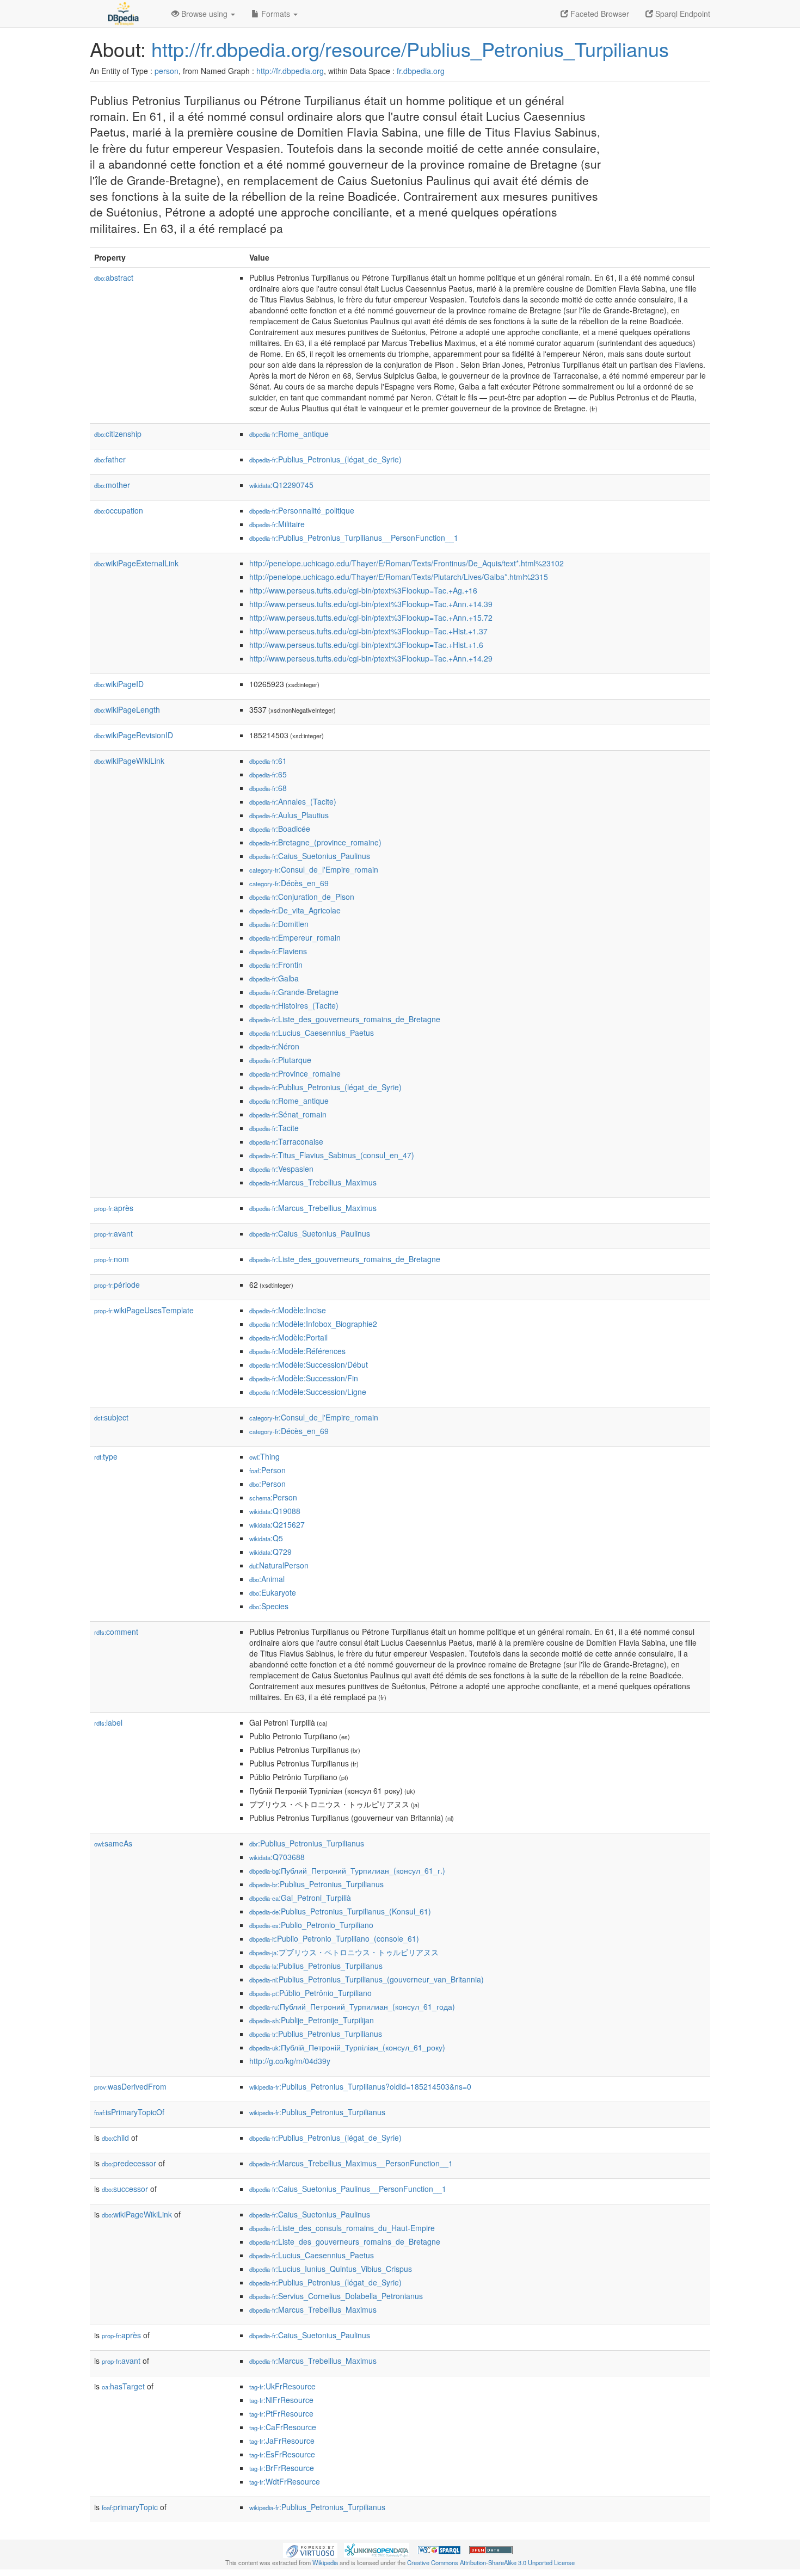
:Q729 (270, 1552)
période (117, 1284)
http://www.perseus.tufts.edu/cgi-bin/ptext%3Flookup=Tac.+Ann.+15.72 (371, 617)
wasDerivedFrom (130, 2086)
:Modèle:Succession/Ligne (308, 1392)
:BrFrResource (282, 2468)
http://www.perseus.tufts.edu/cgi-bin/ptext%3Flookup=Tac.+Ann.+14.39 (371, 604)
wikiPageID (119, 684)
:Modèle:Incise (288, 1310)
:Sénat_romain (288, 1114)
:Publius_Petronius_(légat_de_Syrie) (325, 459)
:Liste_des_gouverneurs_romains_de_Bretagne (345, 1019)
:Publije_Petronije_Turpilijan (312, 2020)
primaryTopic (130, 2507)
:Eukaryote (273, 1592)
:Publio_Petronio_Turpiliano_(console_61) (334, 1938)
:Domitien (279, 924)
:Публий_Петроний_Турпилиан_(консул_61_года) (352, 2006)
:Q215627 (277, 1524)
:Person (267, 1470)
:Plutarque (280, 1060)
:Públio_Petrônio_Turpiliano (310, 1993)
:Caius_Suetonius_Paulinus (310, 856)
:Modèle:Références (297, 1351)
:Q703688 (277, 1857)
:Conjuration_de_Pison (302, 897)
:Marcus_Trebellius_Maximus (313, 1182)
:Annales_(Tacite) (293, 801)
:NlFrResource (281, 2400)
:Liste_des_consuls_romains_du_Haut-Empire (342, 2228)
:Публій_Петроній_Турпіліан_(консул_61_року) (347, 2047)
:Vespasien (281, 1169)
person (167, 71)
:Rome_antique (289, 434)
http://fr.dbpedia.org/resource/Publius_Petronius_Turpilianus (410, 49)
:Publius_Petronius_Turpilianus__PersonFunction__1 (354, 538)
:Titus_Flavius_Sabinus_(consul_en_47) (332, 1155)
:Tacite (274, 1128)
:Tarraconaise (286, 1141)
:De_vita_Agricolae (295, 910)
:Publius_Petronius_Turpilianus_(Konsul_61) (340, 1911)
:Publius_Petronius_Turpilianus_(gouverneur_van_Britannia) (367, 1979)
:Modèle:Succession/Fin (304, 1378)
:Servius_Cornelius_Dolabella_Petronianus (336, 2296)
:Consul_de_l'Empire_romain (314, 869)
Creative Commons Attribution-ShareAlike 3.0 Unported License (491, 2562)
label (108, 1722)
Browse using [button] (204, 14)
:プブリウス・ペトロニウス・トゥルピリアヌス (344, 1952)
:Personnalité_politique (302, 510)
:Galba (274, 978)
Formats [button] (276, 14)
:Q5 (266, 1538)
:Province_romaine (295, 1073)
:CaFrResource (283, 2427)
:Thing (264, 1456)
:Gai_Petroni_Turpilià (300, 1898)
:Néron (274, 1046)
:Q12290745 (281, 485)
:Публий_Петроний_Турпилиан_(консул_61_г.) (347, 1870)
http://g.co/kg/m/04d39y (290, 2061)
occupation (119, 510)
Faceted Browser (599, 14)
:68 (268, 788)
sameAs (113, 1843)
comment (116, 1632)
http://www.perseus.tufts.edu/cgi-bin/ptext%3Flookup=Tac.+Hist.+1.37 (368, 631)
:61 (268, 761)
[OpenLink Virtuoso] (310, 2549)
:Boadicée (280, 829)
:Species (269, 1606)
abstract (114, 277)
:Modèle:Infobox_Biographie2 (313, 1324)
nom (112, 1259)
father (110, 459)
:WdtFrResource (285, 2481)
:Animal (267, 1579)
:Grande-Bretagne (294, 992)
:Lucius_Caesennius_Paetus (312, 1033)
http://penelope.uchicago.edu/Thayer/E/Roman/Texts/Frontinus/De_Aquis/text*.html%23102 (407, 563)
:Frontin (276, 965)
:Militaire (277, 524)
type (106, 1456)
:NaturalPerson (279, 1565)
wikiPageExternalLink (136, 563)
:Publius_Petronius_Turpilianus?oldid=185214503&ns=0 (360, 2086)
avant (113, 1233)
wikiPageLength (127, 709)
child (115, 2138)
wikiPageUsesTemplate (144, 1310)
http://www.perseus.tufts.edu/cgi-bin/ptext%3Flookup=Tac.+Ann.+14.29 (371, 658)
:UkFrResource (282, 2386)
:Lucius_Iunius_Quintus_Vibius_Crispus (331, 2269)
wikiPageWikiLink (129, 761)
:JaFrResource (282, 2441)
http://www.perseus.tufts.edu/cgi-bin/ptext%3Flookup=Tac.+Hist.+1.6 (366, 645)
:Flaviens (278, 951)
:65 (268, 774)
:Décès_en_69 (289, 883)
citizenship (118, 434)
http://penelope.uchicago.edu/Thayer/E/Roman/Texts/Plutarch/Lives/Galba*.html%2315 (399, 577)
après (114, 1208)
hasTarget (123, 2386)
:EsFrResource (282, 2454)
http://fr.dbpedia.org (290, 71)
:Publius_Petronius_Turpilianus (307, 1843)
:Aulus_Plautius (289, 815)
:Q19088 (275, 1511)
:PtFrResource (281, 2413)
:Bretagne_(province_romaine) (315, 842)
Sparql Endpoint (682, 14)
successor (125, 2189)
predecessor (129, 2163)
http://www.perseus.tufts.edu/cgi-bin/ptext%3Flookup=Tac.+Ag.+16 (363, 590)
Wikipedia (325, 2562)
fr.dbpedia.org (421, 71)
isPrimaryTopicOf (129, 2112)
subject (111, 1417)
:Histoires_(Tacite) (294, 1005)
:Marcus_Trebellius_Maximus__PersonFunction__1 (351, 2163)
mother (112, 485)
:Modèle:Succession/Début (309, 1364)
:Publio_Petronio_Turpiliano (311, 1925)
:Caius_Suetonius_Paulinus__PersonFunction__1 (348, 2189)
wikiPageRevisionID (134, 735)
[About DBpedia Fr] (122, 14)
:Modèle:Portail (288, 1337)
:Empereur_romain (295, 937)
